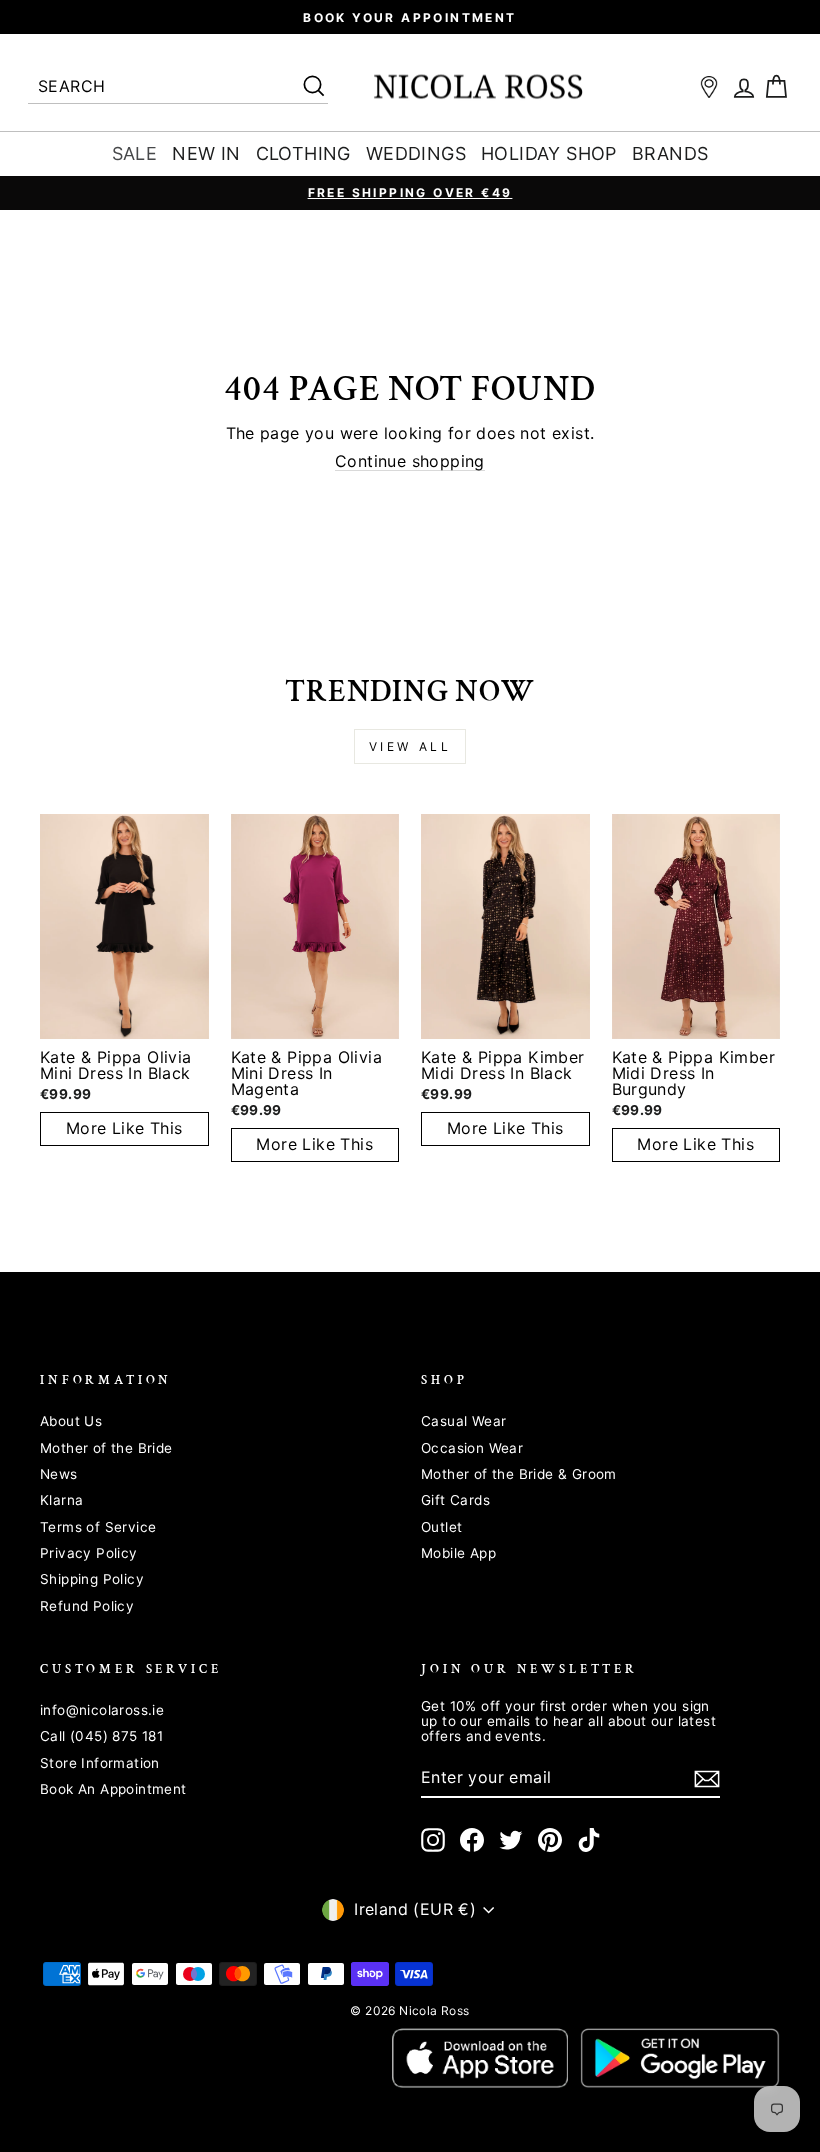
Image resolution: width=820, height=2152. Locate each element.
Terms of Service (98, 1527)
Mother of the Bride (106, 1448)
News (59, 1474)
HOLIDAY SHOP (549, 153)
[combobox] (178, 87)
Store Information (100, 1763)
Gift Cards (455, 1500)
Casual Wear (463, 1421)
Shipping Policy (92, 1579)
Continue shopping (410, 462)
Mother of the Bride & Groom (519, 1474)
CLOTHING (303, 153)
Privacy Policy (89, 1553)
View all (410, 746)
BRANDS (670, 153)
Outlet (441, 1527)
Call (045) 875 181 (101, 1736)
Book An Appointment (113, 1789)
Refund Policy (87, 1606)
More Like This (124, 1128)
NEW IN (206, 153)
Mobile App (458, 1553)
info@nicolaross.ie (102, 1710)
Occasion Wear (472, 1448)
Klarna (61, 1500)
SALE (135, 153)
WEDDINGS (416, 153)
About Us (71, 1421)
